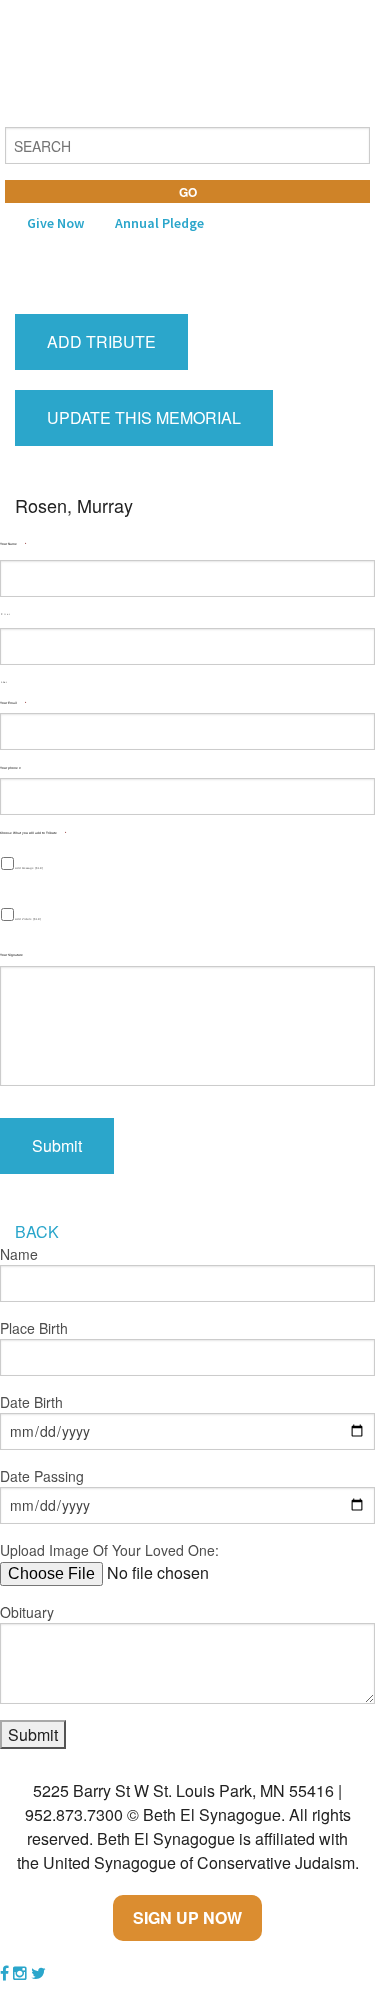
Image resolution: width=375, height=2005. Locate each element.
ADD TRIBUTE (101, 341)
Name (19, 1254)
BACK (37, 1231)
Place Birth (34, 1328)
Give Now (55, 223)
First (5, 614)
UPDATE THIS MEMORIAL (144, 417)
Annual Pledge (159, 223)
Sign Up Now (187, 1917)
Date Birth (31, 1402)
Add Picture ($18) (28, 919)
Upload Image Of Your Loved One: (109, 1550)
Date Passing (42, 1476)
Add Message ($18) (29, 868)
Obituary (27, 1612)
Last (4, 682)
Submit (57, 1145)
